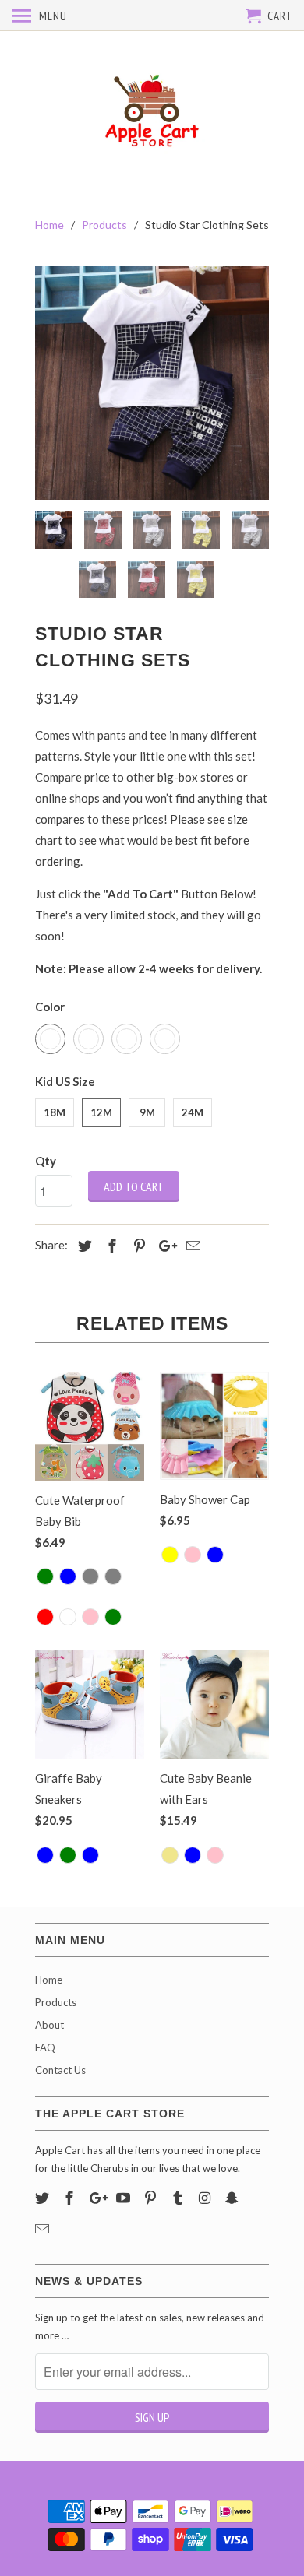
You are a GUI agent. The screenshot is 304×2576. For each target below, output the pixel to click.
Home (49, 1980)
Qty (46, 1161)
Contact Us (60, 2070)
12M (101, 1112)
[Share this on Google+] (164, 1246)
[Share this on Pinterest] (137, 1246)
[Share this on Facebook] (110, 1246)
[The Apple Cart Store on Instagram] (207, 2198)
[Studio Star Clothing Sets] (152, 383)
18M (55, 1112)
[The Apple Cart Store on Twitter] (44, 2198)
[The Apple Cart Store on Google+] (98, 2198)
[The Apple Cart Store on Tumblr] (179, 2198)
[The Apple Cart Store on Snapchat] (233, 2198)
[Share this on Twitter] (83, 1246)
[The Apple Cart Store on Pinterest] (152, 2198)
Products (56, 2002)
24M (193, 1112)
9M (147, 1112)
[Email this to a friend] (191, 1246)
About (49, 2025)
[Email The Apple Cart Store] (44, 2229)
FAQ (45, 2047)
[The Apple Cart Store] (152, 111)
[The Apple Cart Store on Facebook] (71, 2198)
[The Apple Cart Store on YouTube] (125, 2198)
